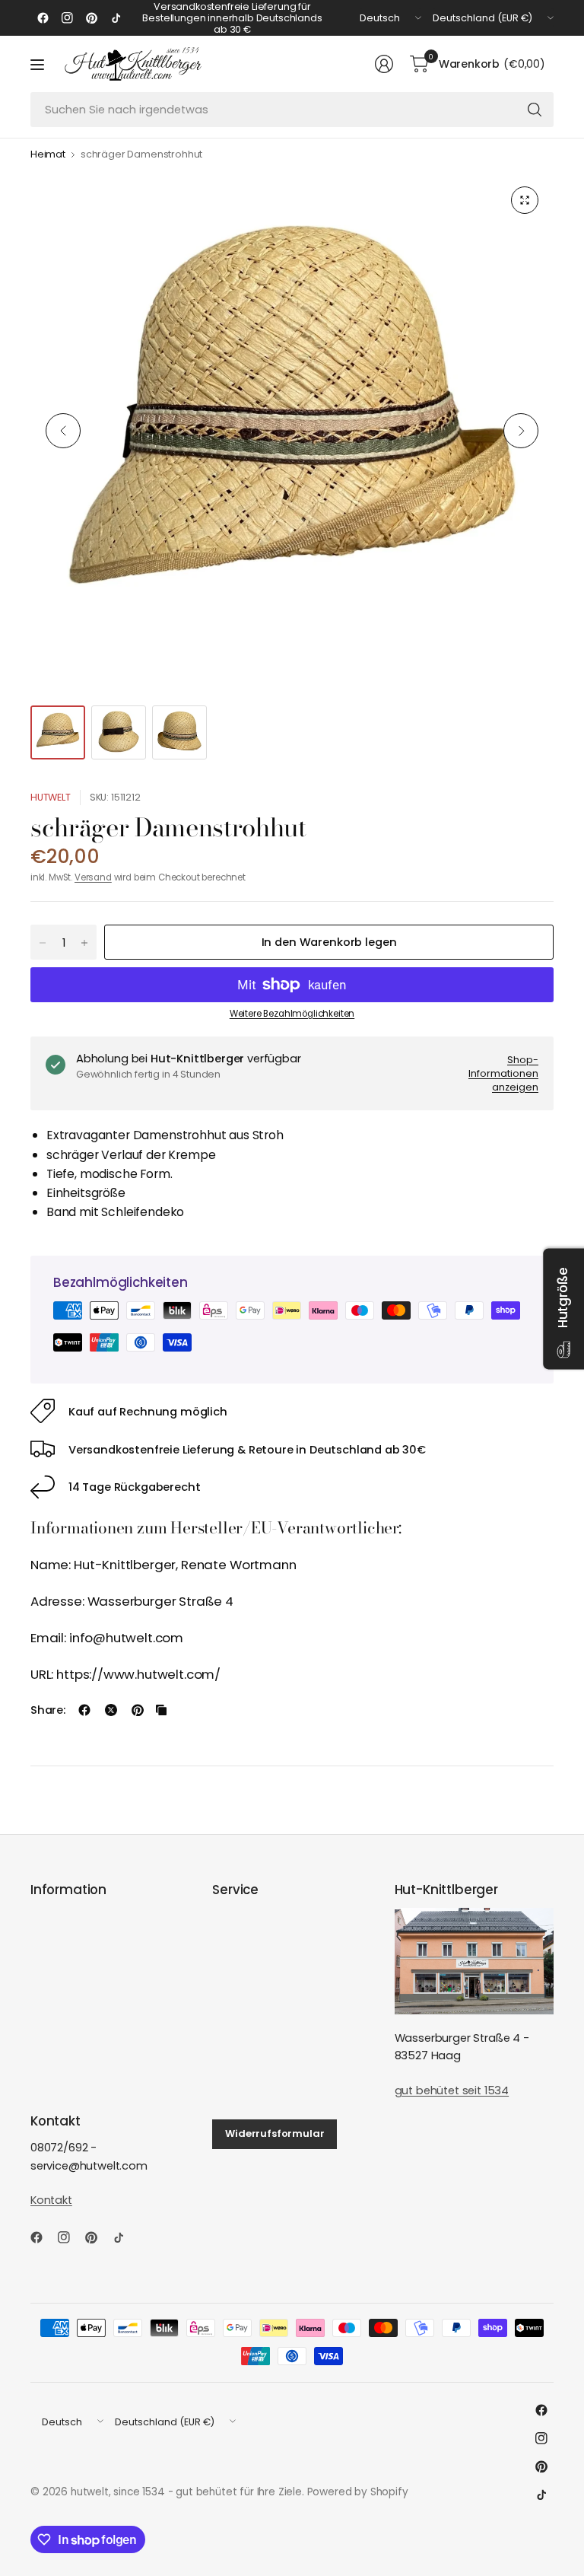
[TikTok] (116, 18)
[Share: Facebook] (84, 1710)
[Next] (521, 431)
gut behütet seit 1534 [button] (452, 2090)
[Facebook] (43, 18)
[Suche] (535, 110)
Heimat (48, 155)
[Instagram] (67, 18)
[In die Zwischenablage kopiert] (161, 1710)
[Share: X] (111, 1710)
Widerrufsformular (275, 2133)
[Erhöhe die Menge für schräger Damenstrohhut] (84, 943)
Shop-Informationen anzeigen (503, 1073)
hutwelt (51, 797)
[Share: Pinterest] (138, 1710)
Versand (93, 877)
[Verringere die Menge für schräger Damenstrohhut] (43, 943)
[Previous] (63, 431)
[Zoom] (525, 200)
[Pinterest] (91, 18)
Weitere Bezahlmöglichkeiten (292, 1014)
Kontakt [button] (51, 2200)
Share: (48, 1710)
